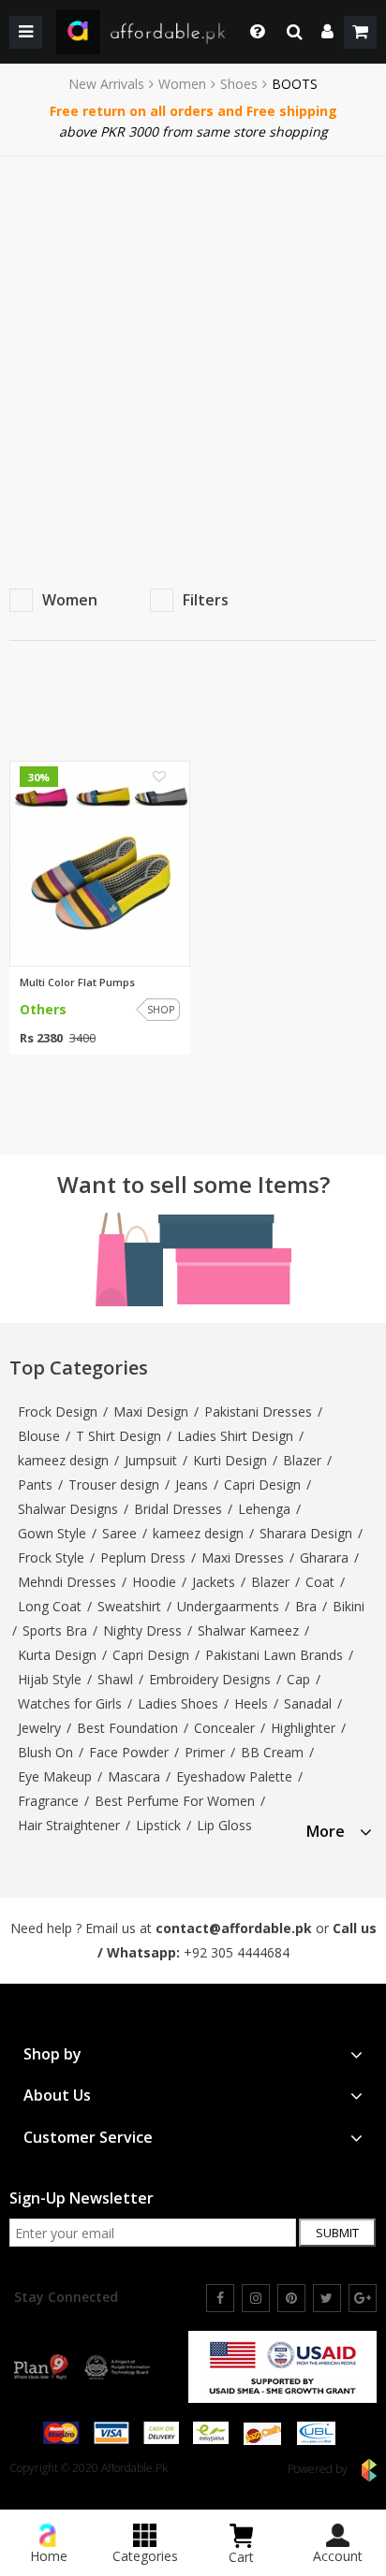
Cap (298, 1679)
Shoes (239, 84)
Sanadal (308, 1703)
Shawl (115, 1679)
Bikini (349, 1606)
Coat (320, 1582)
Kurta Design (57, 1655)
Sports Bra (55, 1630)
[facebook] (220, 2298)
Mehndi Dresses (67, 1582)
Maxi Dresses (243, 1557)
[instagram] (256, 2298)
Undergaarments (228, 1606)
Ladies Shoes (178, 1703)
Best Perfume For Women (175, 1801)
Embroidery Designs (210, 1679)
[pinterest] (291, 2298)
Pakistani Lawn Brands (274, 1655)
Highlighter (303, 1728)
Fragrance (48, 1801)
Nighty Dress (142, 1630)
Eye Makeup (55, 1776)
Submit (337, 2233)
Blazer (302, 1460)
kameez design (63, 1460)
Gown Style (52, 1533)
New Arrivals (106, 84)
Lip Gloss (224, 1825)
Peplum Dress (143, 1557)
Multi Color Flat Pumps (77, 982)
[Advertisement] (193, 358)
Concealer (224, 1728)
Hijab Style (50, 1679)
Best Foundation (127, 1728)
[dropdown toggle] (252, 32)
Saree (119, 1533)
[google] (363, 2298)
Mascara (134, 1776)
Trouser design (114, 1484)
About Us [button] (57, 2096)
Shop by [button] (52, 2054)
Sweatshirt (129, 1606)
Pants (35, 1484)
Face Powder (129, 1752)
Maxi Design (151, 1412)
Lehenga (264, 1509)
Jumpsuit (151, 1460)
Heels (251, 1703)
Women (182, 84)
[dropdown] (327, 32)
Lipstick (158, 1825)
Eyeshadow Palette (234, 1776)
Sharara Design (306, 1533)
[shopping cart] (360, 32)
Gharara (324, 1557)
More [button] (326, 1832)
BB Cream (272, 1752)
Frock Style (51, 1557)
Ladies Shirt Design (235, 1436)
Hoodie (154, 1582)
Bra (306, 1606)
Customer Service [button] (88, 2138)
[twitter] (327, 2298)
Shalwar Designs (68, 1509)
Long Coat (50, 1606)
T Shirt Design (119, 1436)
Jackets (214, 1582)
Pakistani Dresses (258, 1412)
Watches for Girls (70, 1703)
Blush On (45, 1752)
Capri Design (262, 1484)
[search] (295, 32)
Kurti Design (230, 1460)
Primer (205, 1752)
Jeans (192, 1484)
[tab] (339, 1829)
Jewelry (39, 1728)
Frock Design (58, 1412)
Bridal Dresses (178, 1509)
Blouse (39, 1436)
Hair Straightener (69, 1825)
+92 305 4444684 (237, 1952)
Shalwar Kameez (248, 1630)
